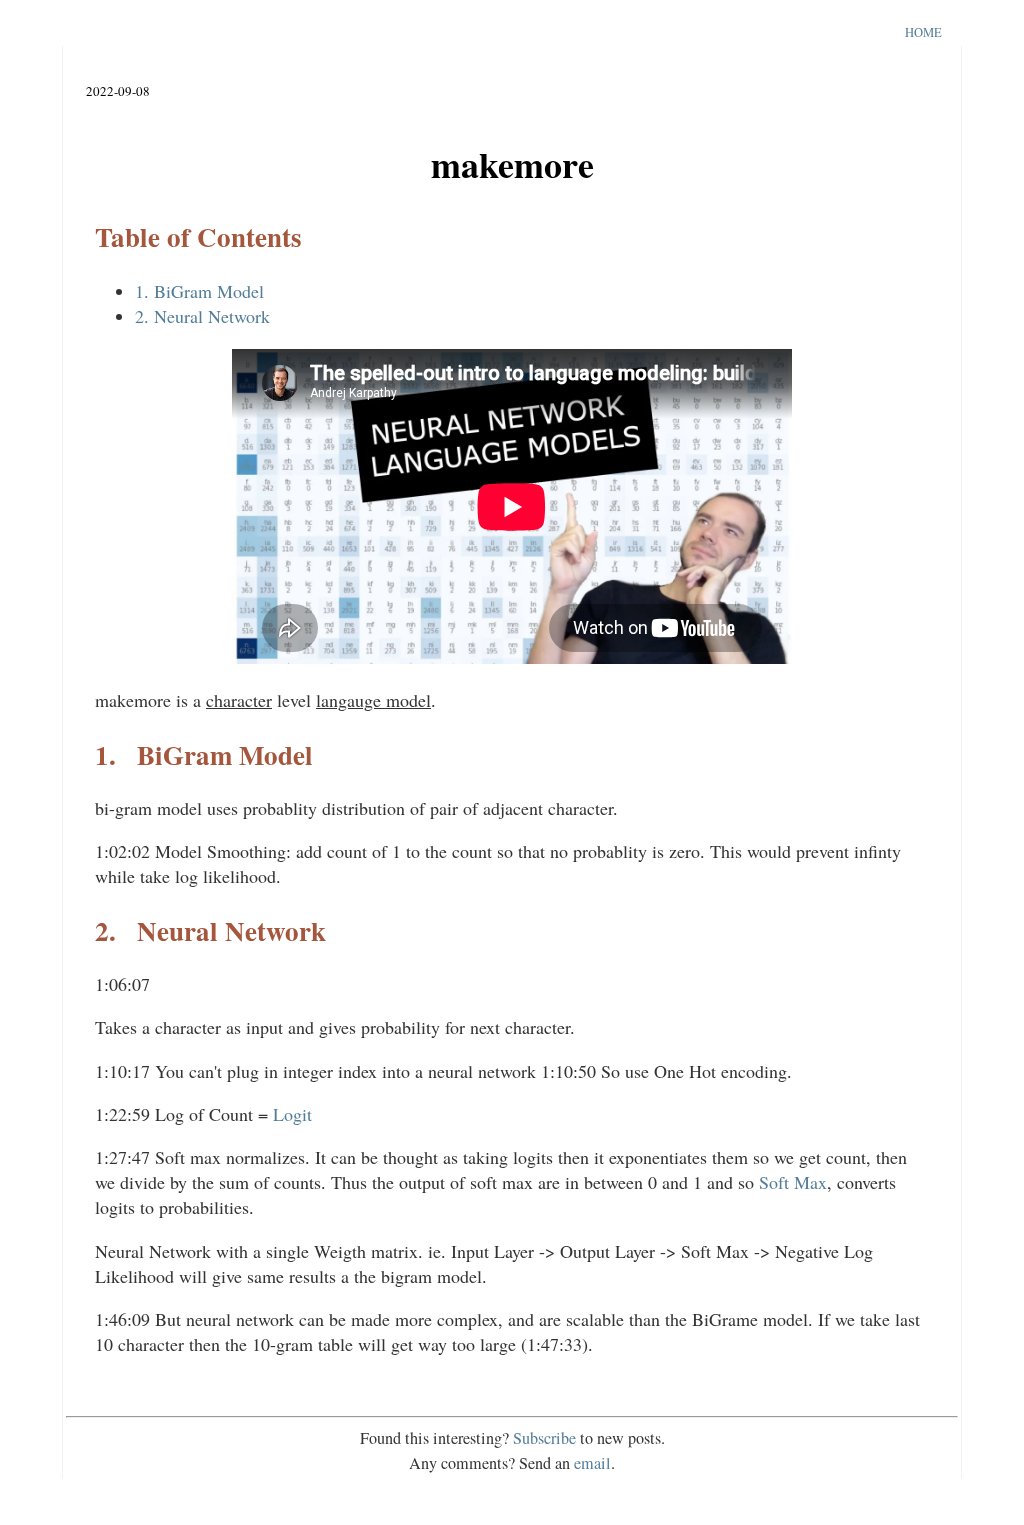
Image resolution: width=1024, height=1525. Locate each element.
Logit (292, 1114)
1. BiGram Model (199, 291)
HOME (923, 32)
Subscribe (544, 1438)
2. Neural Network (202, 316)
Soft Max (793, 1182)
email (592, 1463)
